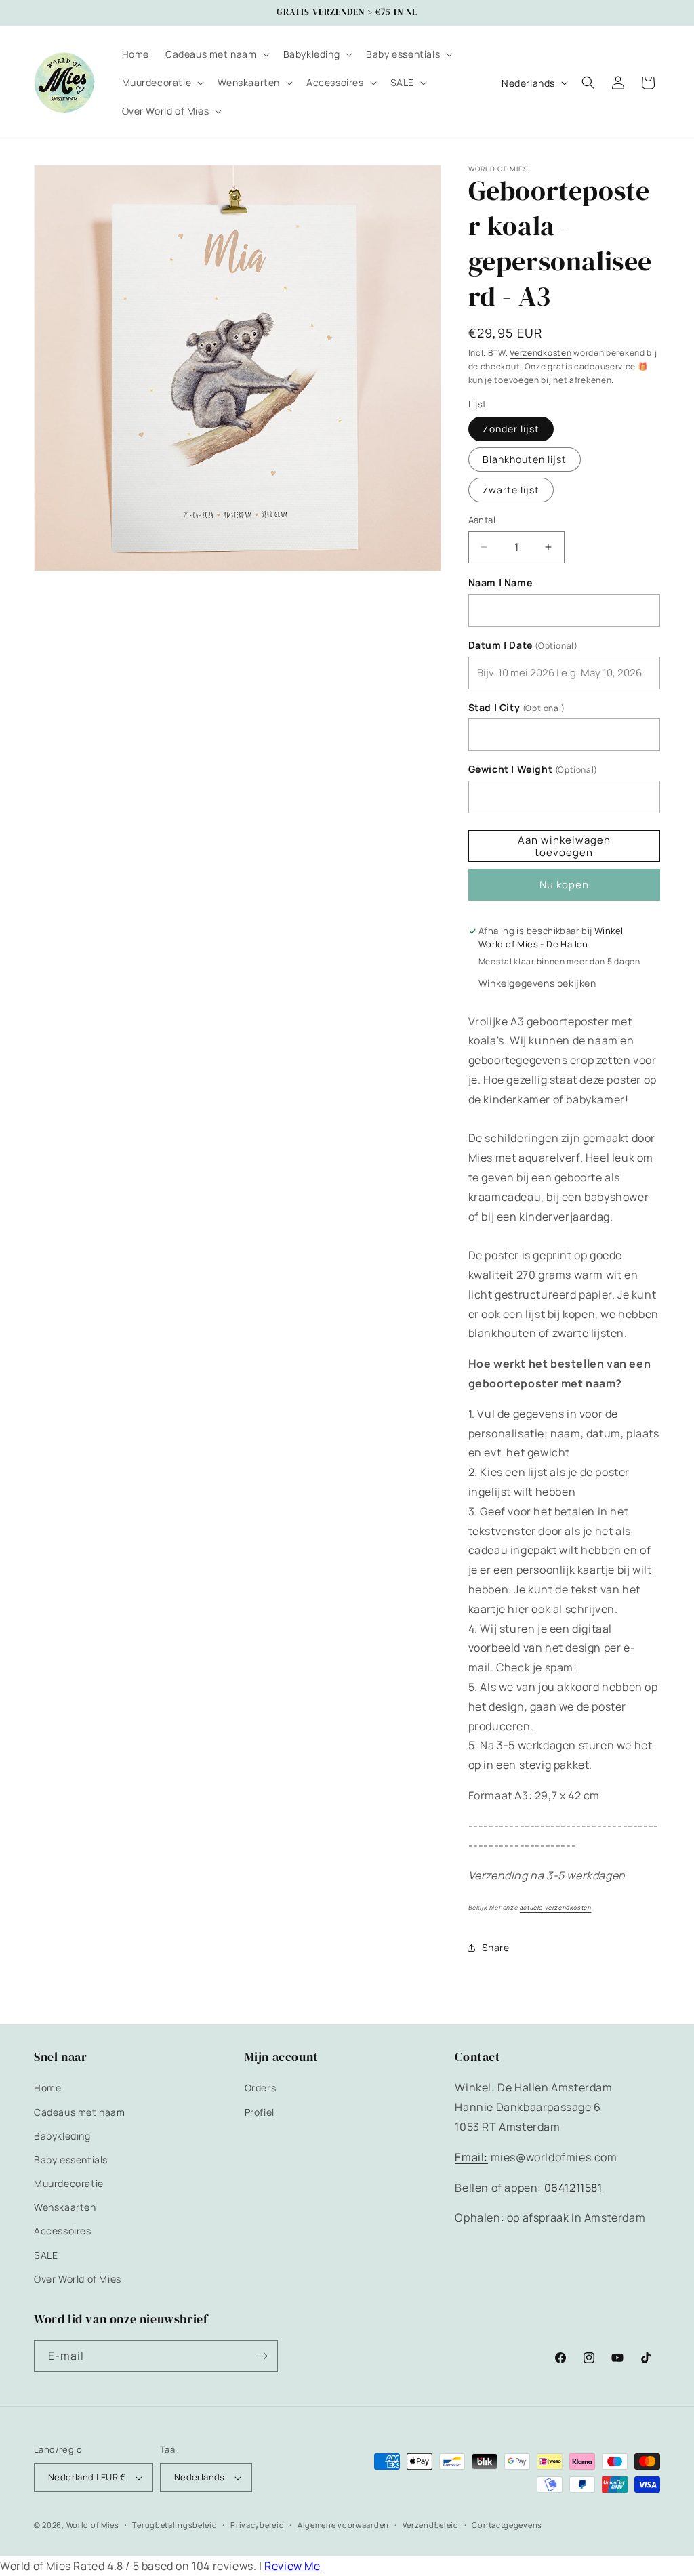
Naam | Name (501, 583)
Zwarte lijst (511, 490)
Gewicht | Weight (533, 769)
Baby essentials (71, 2160)
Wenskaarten (65, 2207)
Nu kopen (564, 885)
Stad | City (517, 708)
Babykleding (62, 2136)
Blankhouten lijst (525, 459)
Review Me (292, 2566)
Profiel (260, 2112)
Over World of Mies (78, 2279)
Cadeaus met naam (80, 2112)
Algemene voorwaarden (343, 2525)
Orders (261, 2088)
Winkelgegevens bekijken (537, 983)
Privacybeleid (257, 2525)
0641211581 (573, 2188)
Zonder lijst (511, 429)
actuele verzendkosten (556, 1908)
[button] (216, 54)
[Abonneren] (262, 2356)
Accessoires (63, 2231)
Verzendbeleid (431, 2525)
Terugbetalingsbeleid (175, 2525)
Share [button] (496, 1947)
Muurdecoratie (69, 2183)
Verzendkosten (540, 353)
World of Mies (93, 2525)
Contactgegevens (507, 2525)
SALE (46, 2255)
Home (47, 2088)
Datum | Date (523, 645)
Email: (471, 2157)
